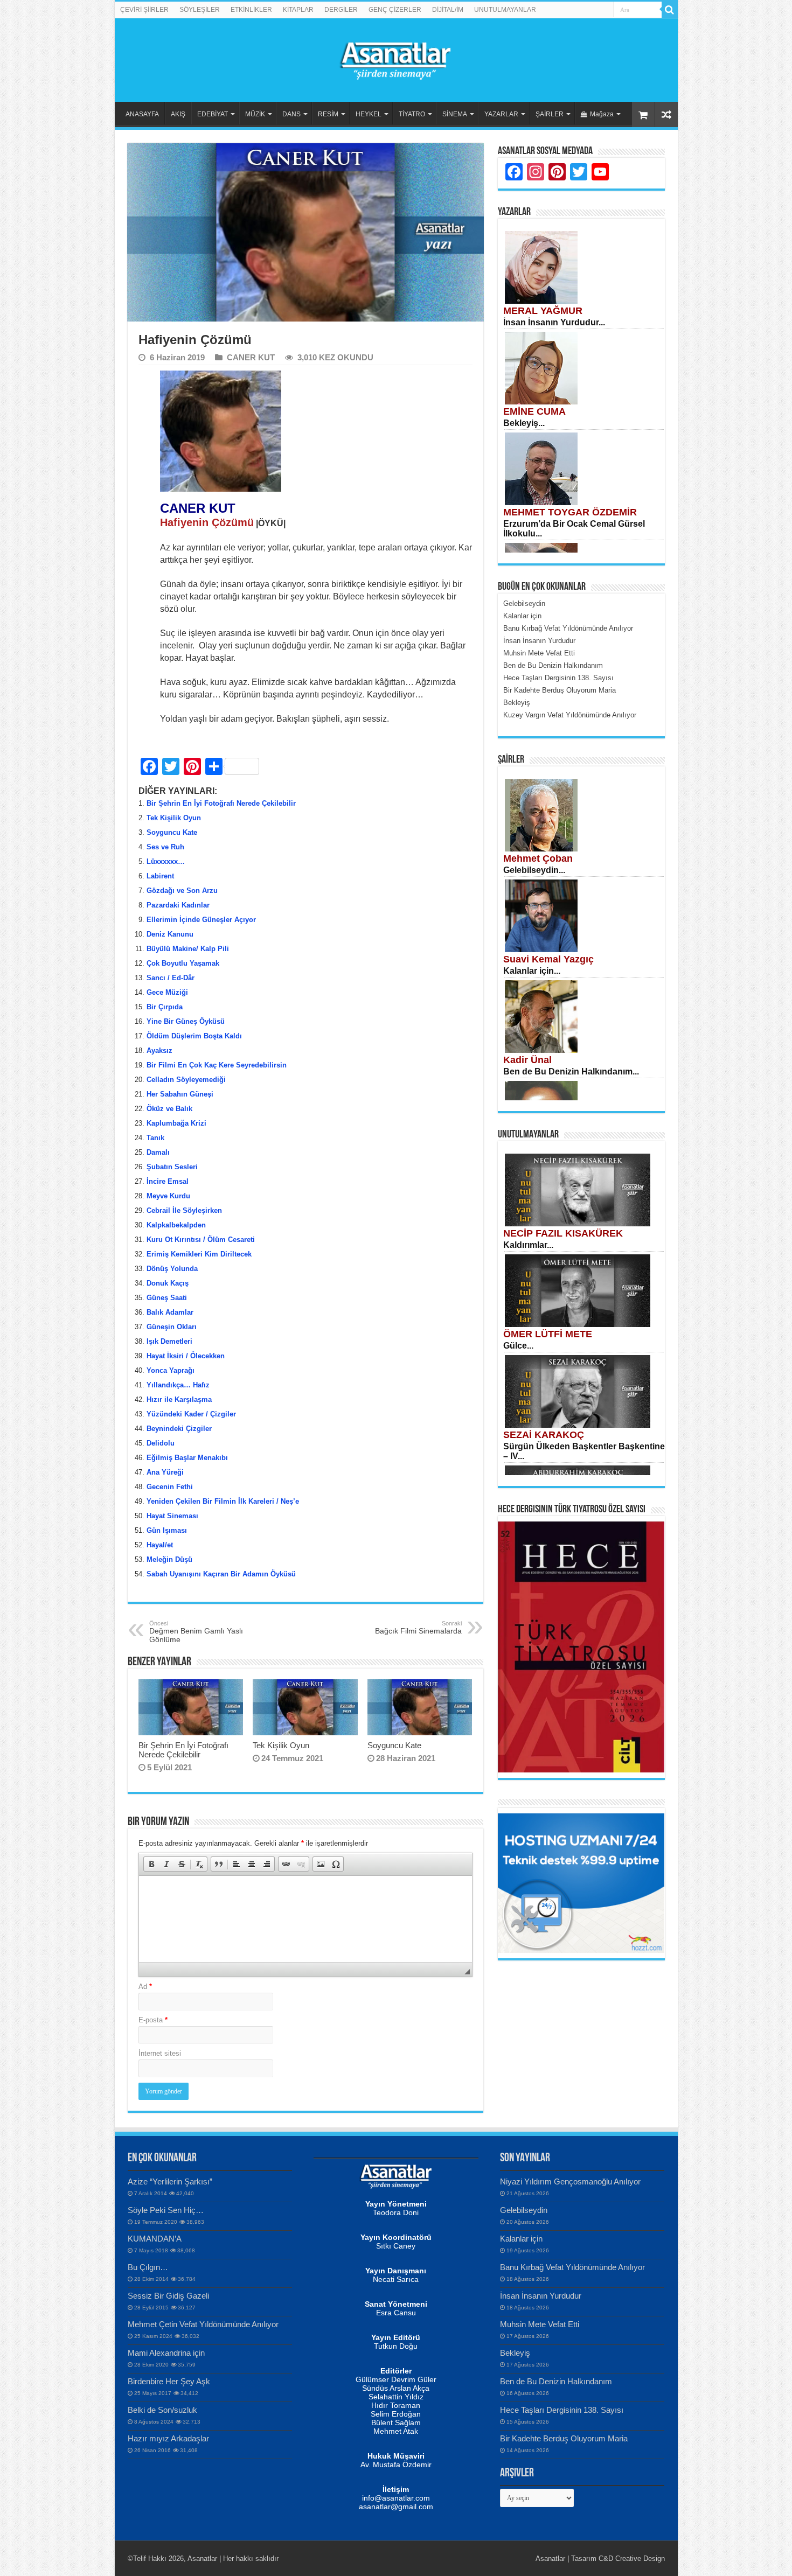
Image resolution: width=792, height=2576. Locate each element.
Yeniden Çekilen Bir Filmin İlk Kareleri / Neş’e (223, 1501)
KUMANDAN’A (155, 2239)
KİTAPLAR (298, 10)
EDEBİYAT (213, 114)
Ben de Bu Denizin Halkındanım (556, 2381)
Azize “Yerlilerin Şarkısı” (170, 2181)
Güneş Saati (167, 1298)
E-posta (153, 2020)
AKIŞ (178, 114)
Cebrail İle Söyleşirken (184, 1210)
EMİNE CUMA (534, 411)
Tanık (155, 1138)
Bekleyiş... (524, 423)
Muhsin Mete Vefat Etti (540, 2324)
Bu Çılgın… (148, 2267)
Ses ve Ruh (165, 847)
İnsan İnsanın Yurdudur (541, 2296)
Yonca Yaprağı (171, 1370)
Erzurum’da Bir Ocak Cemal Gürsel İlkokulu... (574, 529)
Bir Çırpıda (165, 1007)
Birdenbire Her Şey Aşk (169, 2381)
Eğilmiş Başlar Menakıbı (187, 1458)
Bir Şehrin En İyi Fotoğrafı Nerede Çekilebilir (221, 803)
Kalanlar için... (532, 971)
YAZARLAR (501, 114)
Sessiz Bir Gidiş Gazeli (168, 2296)
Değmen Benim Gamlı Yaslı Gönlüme (196, 1632)
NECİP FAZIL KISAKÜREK (563, 1233)
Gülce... (518, 1346)
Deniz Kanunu (170, 934)
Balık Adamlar (170, 1312)
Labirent (160, 876)
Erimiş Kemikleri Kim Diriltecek (199, 1254)
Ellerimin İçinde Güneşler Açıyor (201, 920)
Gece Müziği (167, 992)
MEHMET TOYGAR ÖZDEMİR (570, 512)
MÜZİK (255, 114)
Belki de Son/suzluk (162, 2410)
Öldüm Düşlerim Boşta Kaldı (194, 1036)
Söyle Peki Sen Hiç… (166, 2210)
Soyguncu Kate (173, 832)
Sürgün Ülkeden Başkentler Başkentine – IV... (584, 1451)
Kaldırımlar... (528, 1245)
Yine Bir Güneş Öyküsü (186, 1021)
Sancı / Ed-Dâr (171, 978)
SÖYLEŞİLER (200, 10)
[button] (151, 1864)
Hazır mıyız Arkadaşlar (168, 2438)
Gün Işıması (167, 1530)
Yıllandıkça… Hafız (178, 1385)
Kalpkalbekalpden (176, 1225)
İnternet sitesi (160, 2053)
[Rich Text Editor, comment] (305, 1919)
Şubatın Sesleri (172, 1167)
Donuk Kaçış (168, 1283)
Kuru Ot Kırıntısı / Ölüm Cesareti (201, 1240)
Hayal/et (160, 1545)
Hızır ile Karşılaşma (179, 1399)
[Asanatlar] (396, 58)
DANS (291, 114)
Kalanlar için (521, 2239)
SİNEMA (455, 114)
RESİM (328, 114)
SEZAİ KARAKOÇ (544, 1435)
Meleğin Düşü (169, 1559)
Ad (145, 1987)
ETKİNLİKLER (251, 10)
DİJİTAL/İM (448, 10)
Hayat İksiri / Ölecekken (186, 1356)
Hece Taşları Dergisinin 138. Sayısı (562, 2410)
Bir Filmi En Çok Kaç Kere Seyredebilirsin (217, 1065)
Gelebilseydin (524, 2210)
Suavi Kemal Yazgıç (548, 959)
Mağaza (602, 114)
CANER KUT (251, 357)
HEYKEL (369, 114)
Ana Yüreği (165, 1472)
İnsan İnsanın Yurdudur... (554, 322)
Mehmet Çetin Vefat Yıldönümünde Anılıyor (203, 2324)
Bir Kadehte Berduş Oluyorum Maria (564, 2438)
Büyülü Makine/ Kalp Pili (188, 949)
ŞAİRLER (550, 114)
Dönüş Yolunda (172, 1269)
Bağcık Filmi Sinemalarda (418, 1628)
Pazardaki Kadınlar (178, 905)
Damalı (158, 1152)
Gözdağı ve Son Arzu (182, 891)
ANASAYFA (142, 114)
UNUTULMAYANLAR (505, 10)
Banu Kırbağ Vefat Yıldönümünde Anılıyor (572, 2267)
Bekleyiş (515, 2353)
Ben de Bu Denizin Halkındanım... (571, 1071)
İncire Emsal (168, 1181)
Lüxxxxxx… (167, 861)
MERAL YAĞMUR (543, 311)
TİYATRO (412, 114)
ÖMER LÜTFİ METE (548, 1334)
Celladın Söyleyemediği (186, 1080)
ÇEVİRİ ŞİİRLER (144, 10)
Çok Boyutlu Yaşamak (183, 963)
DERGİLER (341, 10)
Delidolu (161, 1443)
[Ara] (670, 10)
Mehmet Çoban (538, 858)
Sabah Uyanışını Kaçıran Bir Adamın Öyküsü (221, 1574)
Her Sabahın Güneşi (180, 1094)
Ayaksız (159, 1050)
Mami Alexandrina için (166, 2353)
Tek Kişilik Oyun (174, 818)
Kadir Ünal (527, 1060)
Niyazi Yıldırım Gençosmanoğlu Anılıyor (570, 2181)
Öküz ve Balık (169, 1109)
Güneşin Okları (172, 1327)
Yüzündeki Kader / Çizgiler (191, 1414)
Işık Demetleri (169, 1341)
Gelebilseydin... (534, 870)
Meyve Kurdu (168, 1196)
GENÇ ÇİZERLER (395, 10)
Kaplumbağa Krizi (176, 1123)
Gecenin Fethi (170, 1487)
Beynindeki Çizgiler (179, 1429)
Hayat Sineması (172, 1516)
